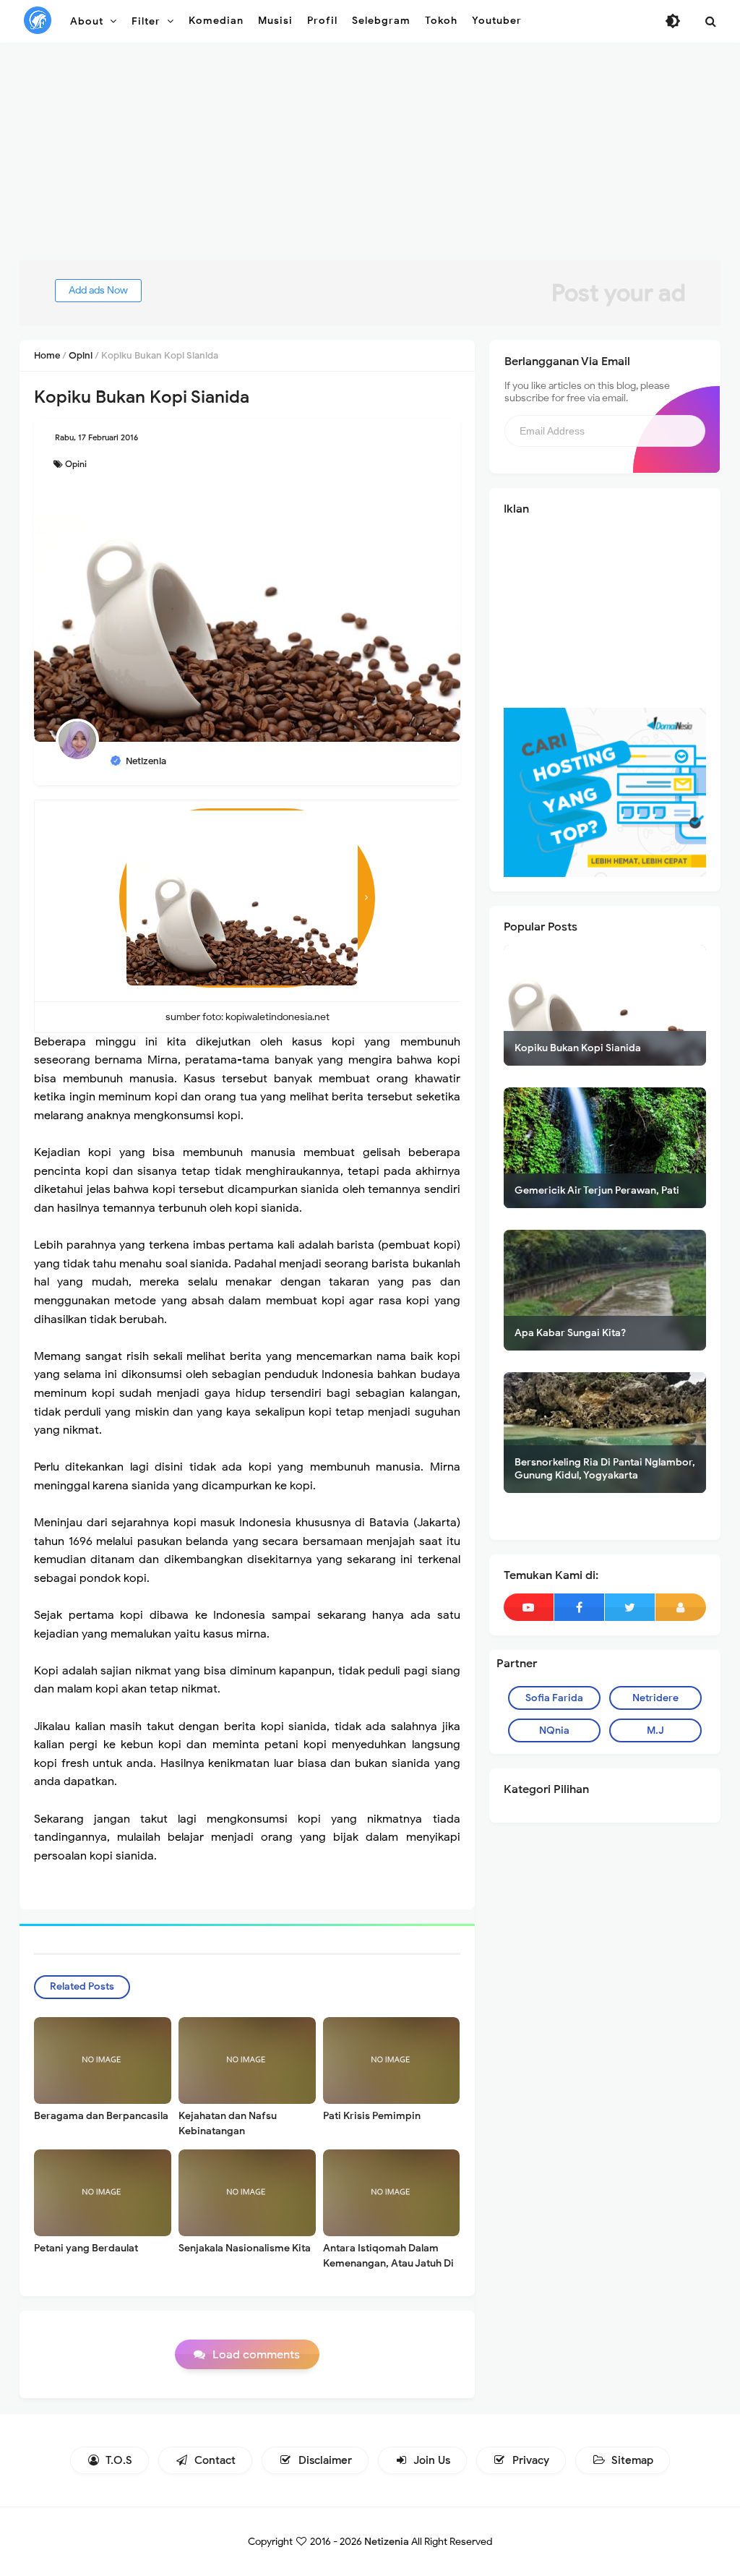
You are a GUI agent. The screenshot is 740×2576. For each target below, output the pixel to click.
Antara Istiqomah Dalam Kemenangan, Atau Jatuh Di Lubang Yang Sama (388, 2263)
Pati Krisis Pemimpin (372, 2116)
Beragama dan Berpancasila (101, 2116)
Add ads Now (98, 290)
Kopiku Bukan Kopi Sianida (578, 1048)
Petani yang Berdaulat (86, 2248)
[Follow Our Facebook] (579, 1607)
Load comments (256, 2355)
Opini (76, 464)
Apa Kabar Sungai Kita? (570, 1333)
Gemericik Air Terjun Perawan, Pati (597, 1190)
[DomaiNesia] (605, 792)
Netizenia (387, 2542)
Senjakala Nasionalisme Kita (245, 2248)
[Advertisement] (370, 159)
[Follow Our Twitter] (630, 1607)
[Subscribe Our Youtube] (529, 1607)
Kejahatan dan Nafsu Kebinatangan (228, 2123)
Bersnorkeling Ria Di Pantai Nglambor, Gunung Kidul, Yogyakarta (605, 1469)
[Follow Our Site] (681, 1607)
